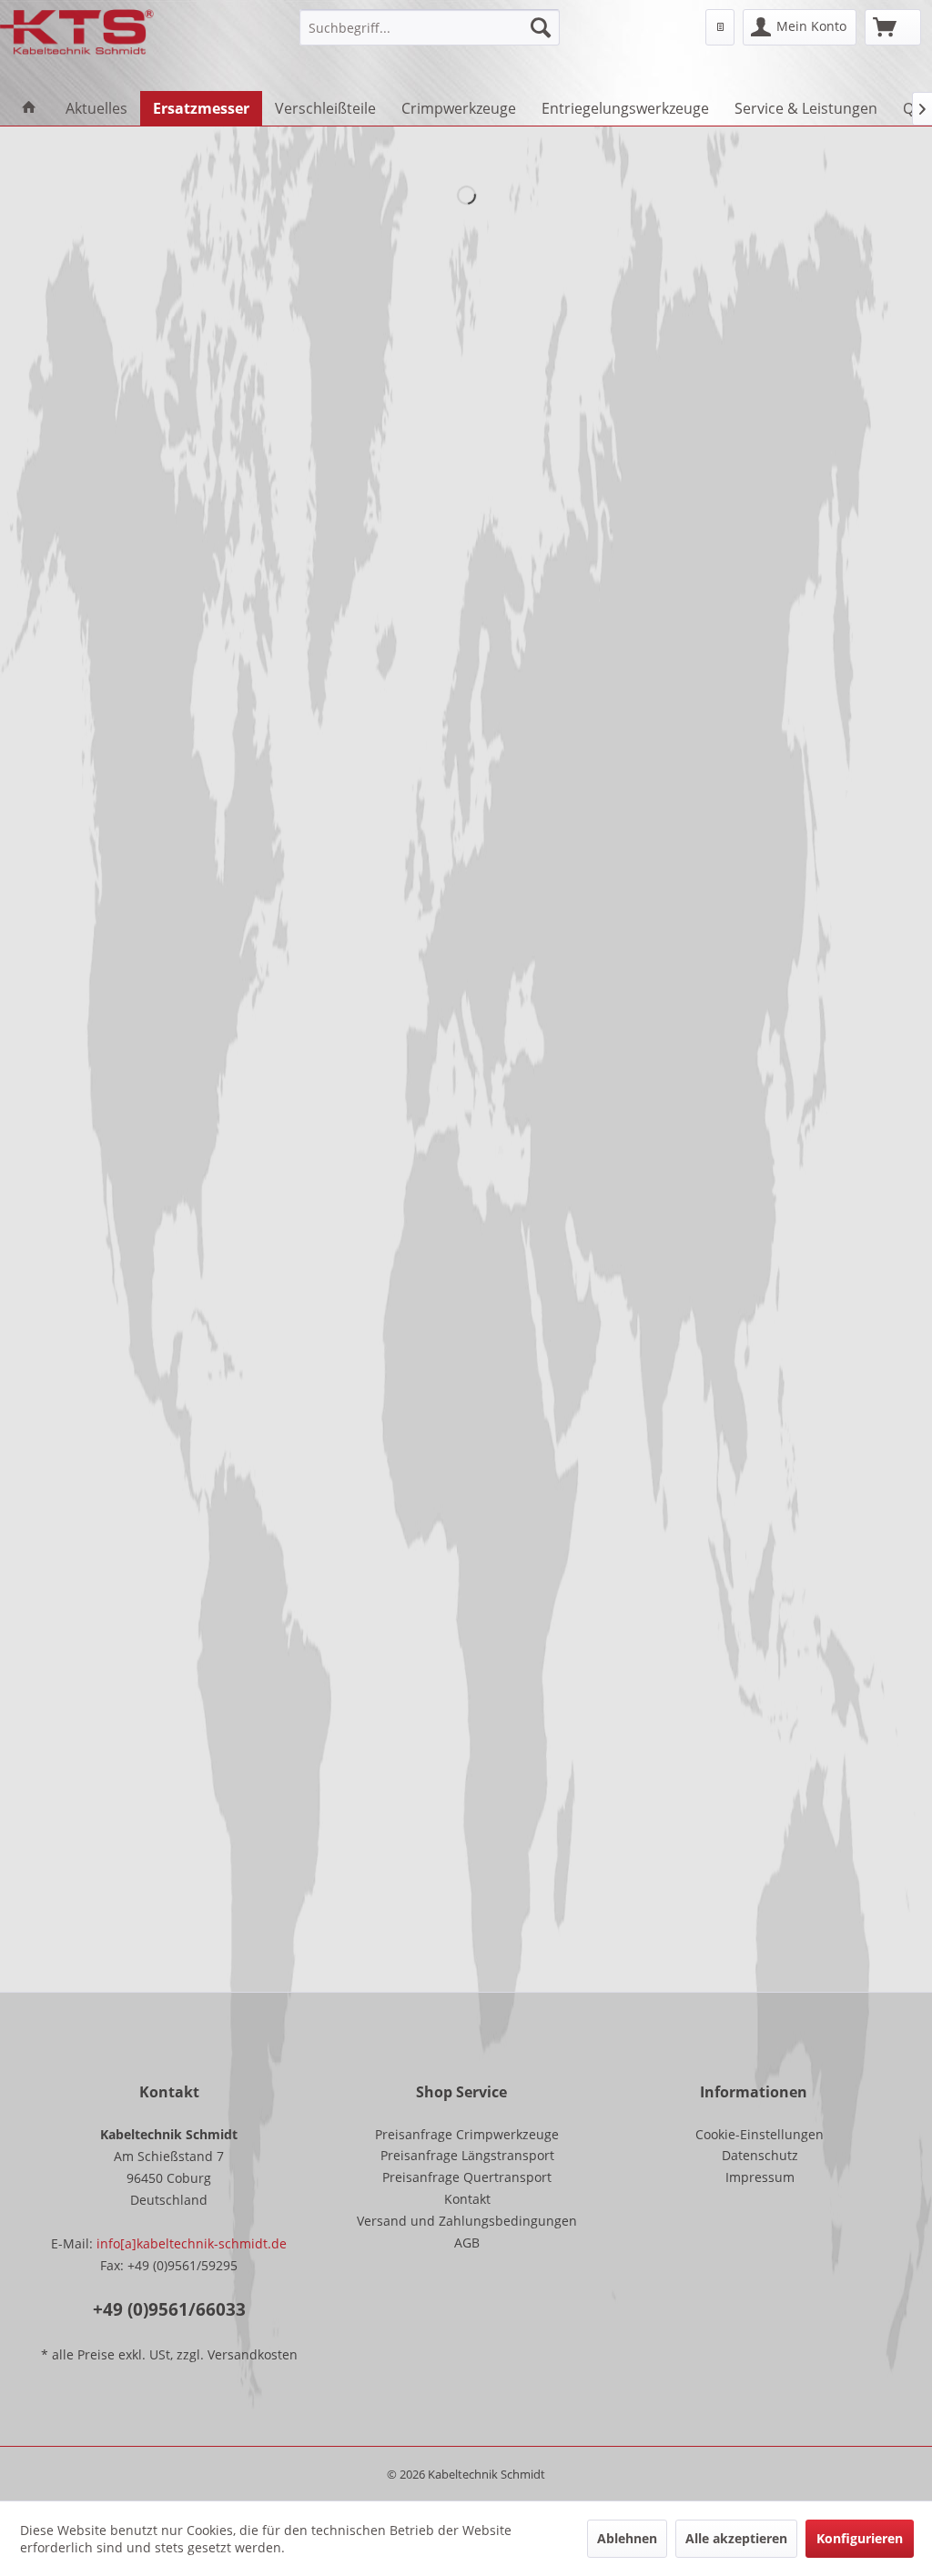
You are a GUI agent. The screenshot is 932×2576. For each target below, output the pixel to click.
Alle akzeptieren (736, 2538)
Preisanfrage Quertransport (467, 2177)
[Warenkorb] (893, 27)
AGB (467, 2243)
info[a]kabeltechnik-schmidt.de (192, 2243)
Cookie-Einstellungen (760, 2134)
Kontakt (467, 2199)
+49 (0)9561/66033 (169, 2309)
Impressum (760, 2177)
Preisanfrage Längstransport (467, 2155)
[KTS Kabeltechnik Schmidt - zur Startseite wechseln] (77, 32)
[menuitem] (430, 27)
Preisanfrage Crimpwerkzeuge (467, 2134)
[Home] (29, 108)
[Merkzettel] (720, 27)
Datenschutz (760, 2155)
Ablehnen (627, 2538)
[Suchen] (541, 27)
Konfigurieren (860, 2538)
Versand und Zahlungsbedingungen (467, 2221)
